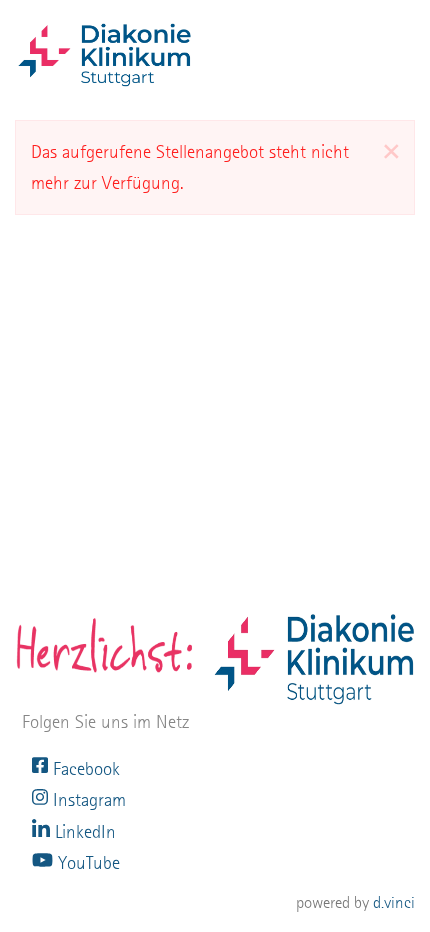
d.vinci (394, 902)
